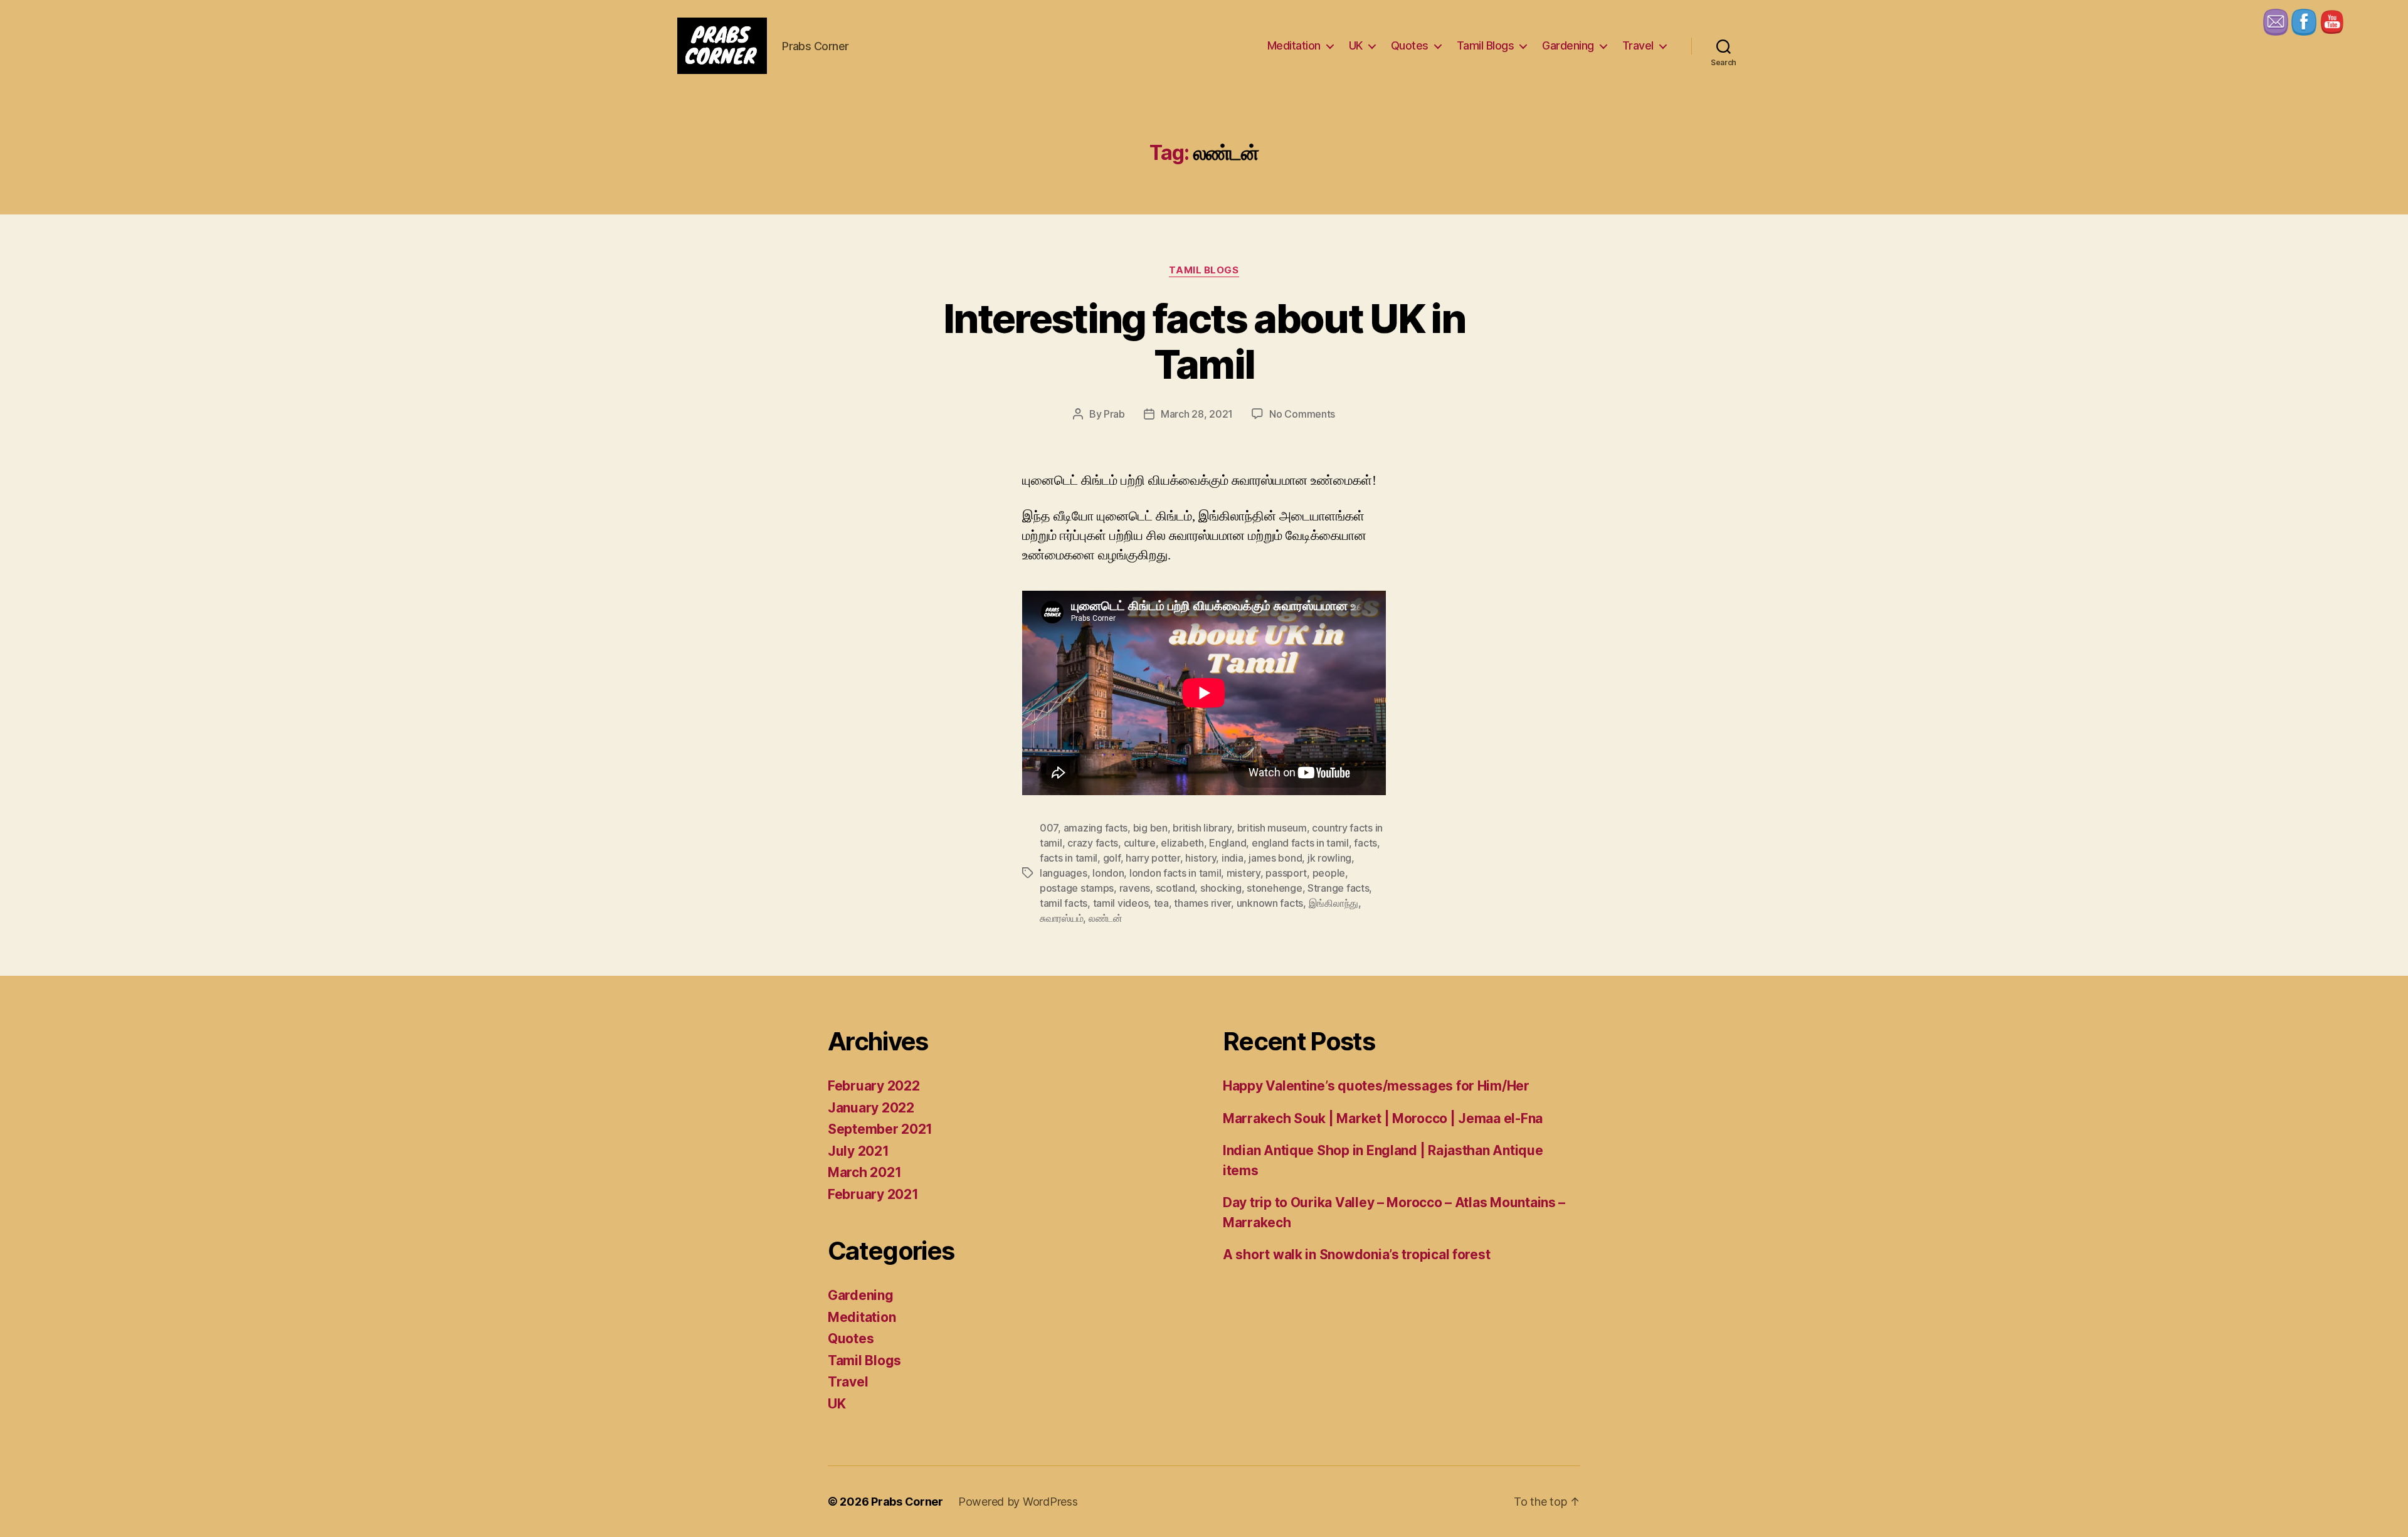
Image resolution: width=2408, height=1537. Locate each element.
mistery (1244, 873)
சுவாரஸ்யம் (1061, 918)
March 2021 (864, 1172)
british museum (1272, 828)
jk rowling (1329, 858)
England (1228, 843)
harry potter (1153, 858)
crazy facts (1093, 843)
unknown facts (1270, 903)
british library (1202, 828)
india (1233, 858)
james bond (1275, 858)
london (1108, 873)
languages (1064, 873)
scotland (1175, 888)
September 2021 (880, 1129)
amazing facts (1096, 828)
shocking (1221, 888)
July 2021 (858, 1151)
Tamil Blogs (1486, 45)
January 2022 (871, 1108)
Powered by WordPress (1018, 1502)
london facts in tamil (1175, 873)
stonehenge (1274, 888)
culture (1140, 843)
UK (1356, 45)
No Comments (1302, 414)
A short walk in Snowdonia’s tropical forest (1356, 1254)
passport (1286, 873)
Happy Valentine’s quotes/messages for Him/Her (1376, 1086)
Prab (1114, 414)
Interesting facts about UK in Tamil (1204, 341)
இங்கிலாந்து (1333, 903)
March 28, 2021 (1197, 414)
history (1201, 858)
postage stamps (1077, 888)
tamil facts (1064, 903)
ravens (1135, 888)
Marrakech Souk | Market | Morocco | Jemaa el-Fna (1383, 1118)
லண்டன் (1106, 918)
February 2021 (873, 1194)
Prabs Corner (907, 1502)
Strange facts (1339, 888)
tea (1161, 903)
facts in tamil (1069, 858)
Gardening (1568, 45)
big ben (1150, 828)
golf (1112, 858)
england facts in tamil (1300, 843)
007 (1049, 828)
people (1329, 873)
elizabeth (1182, 843)
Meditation (1294, 45)
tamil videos (1121, 903)
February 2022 (874, 1086)
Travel (1638, 45)
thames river (1202, 903)
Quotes (1410, 45)
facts (1365, 843)
